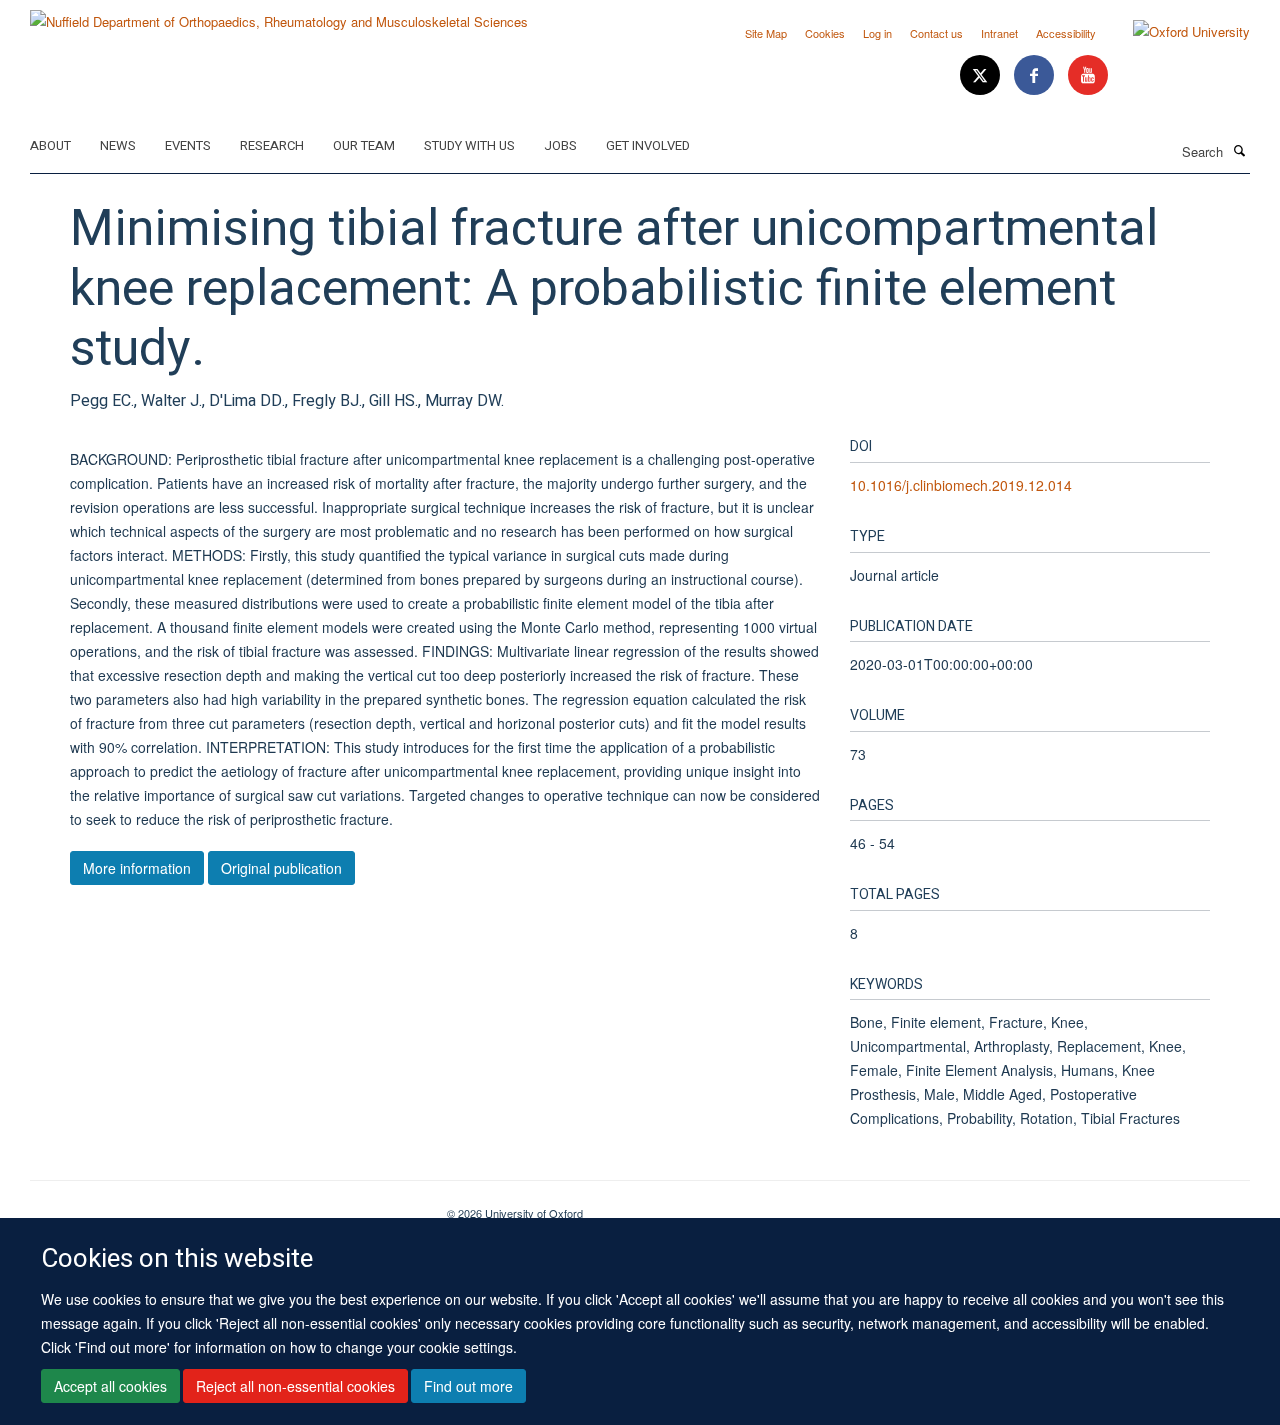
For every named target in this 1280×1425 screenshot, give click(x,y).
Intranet (999, 33)
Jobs (560, 145)
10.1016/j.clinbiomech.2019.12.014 (961, 485)
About (50, 145)
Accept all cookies (110, 1386)
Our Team (364, 145)
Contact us (936, 33)
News (118, 145)
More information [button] (137, 868)
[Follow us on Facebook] (1036, 75)
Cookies (825, 33)
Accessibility (1066, 33)
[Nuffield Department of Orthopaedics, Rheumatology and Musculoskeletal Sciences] (279, 14)
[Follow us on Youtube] (1088, 75)
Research (272, 145)
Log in (877, 33)
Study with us (469, 145)
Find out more (468, 1386)
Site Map (766, 33)
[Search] (1239, 150)
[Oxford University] (1176, 32)
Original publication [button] (281, 868)
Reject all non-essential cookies (295, 1386)
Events (188, 145)
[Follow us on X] (982, 75)
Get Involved (648, 145)
